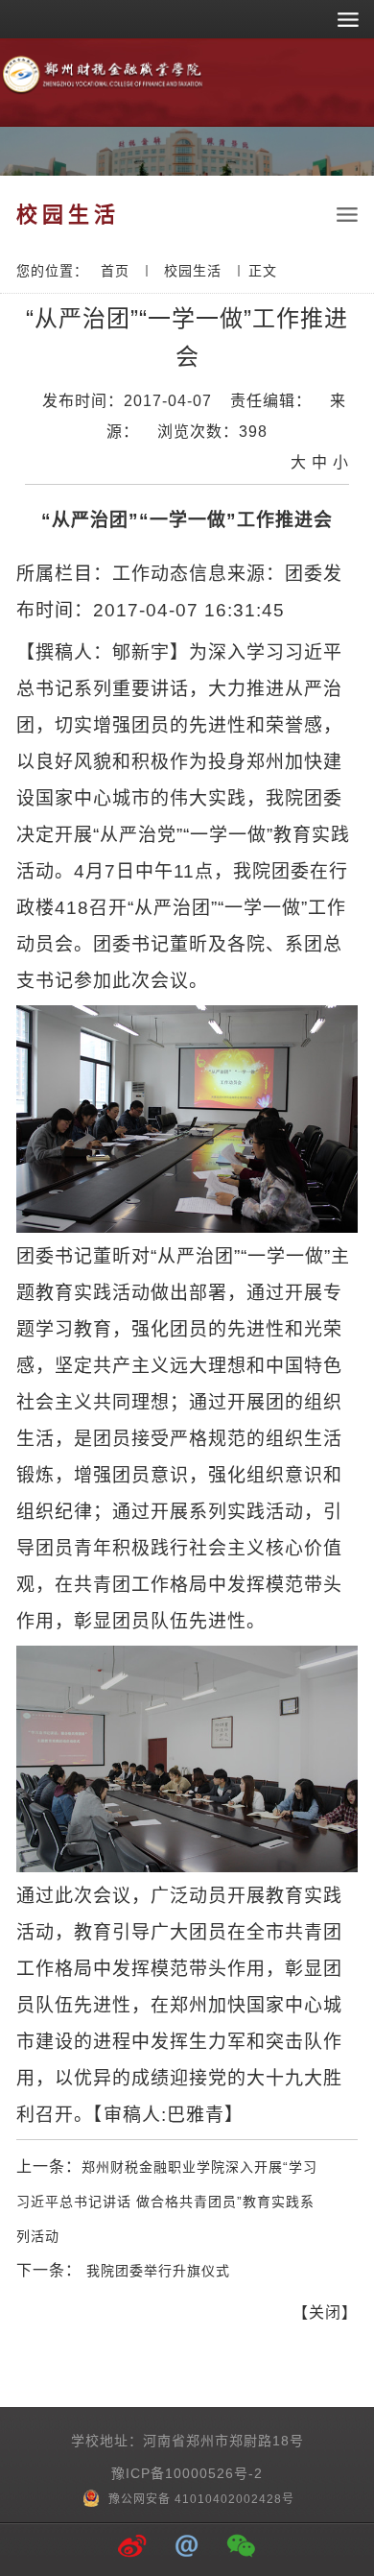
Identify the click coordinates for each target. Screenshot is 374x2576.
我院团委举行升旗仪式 (156, 2271)
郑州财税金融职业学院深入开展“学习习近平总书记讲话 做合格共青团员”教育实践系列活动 (167, 2202)
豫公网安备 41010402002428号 (199, 2499)
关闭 (325, 2312)
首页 (115, 271)
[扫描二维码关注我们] (242, 2548)
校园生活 (193, 271)
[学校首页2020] (103, 91)
